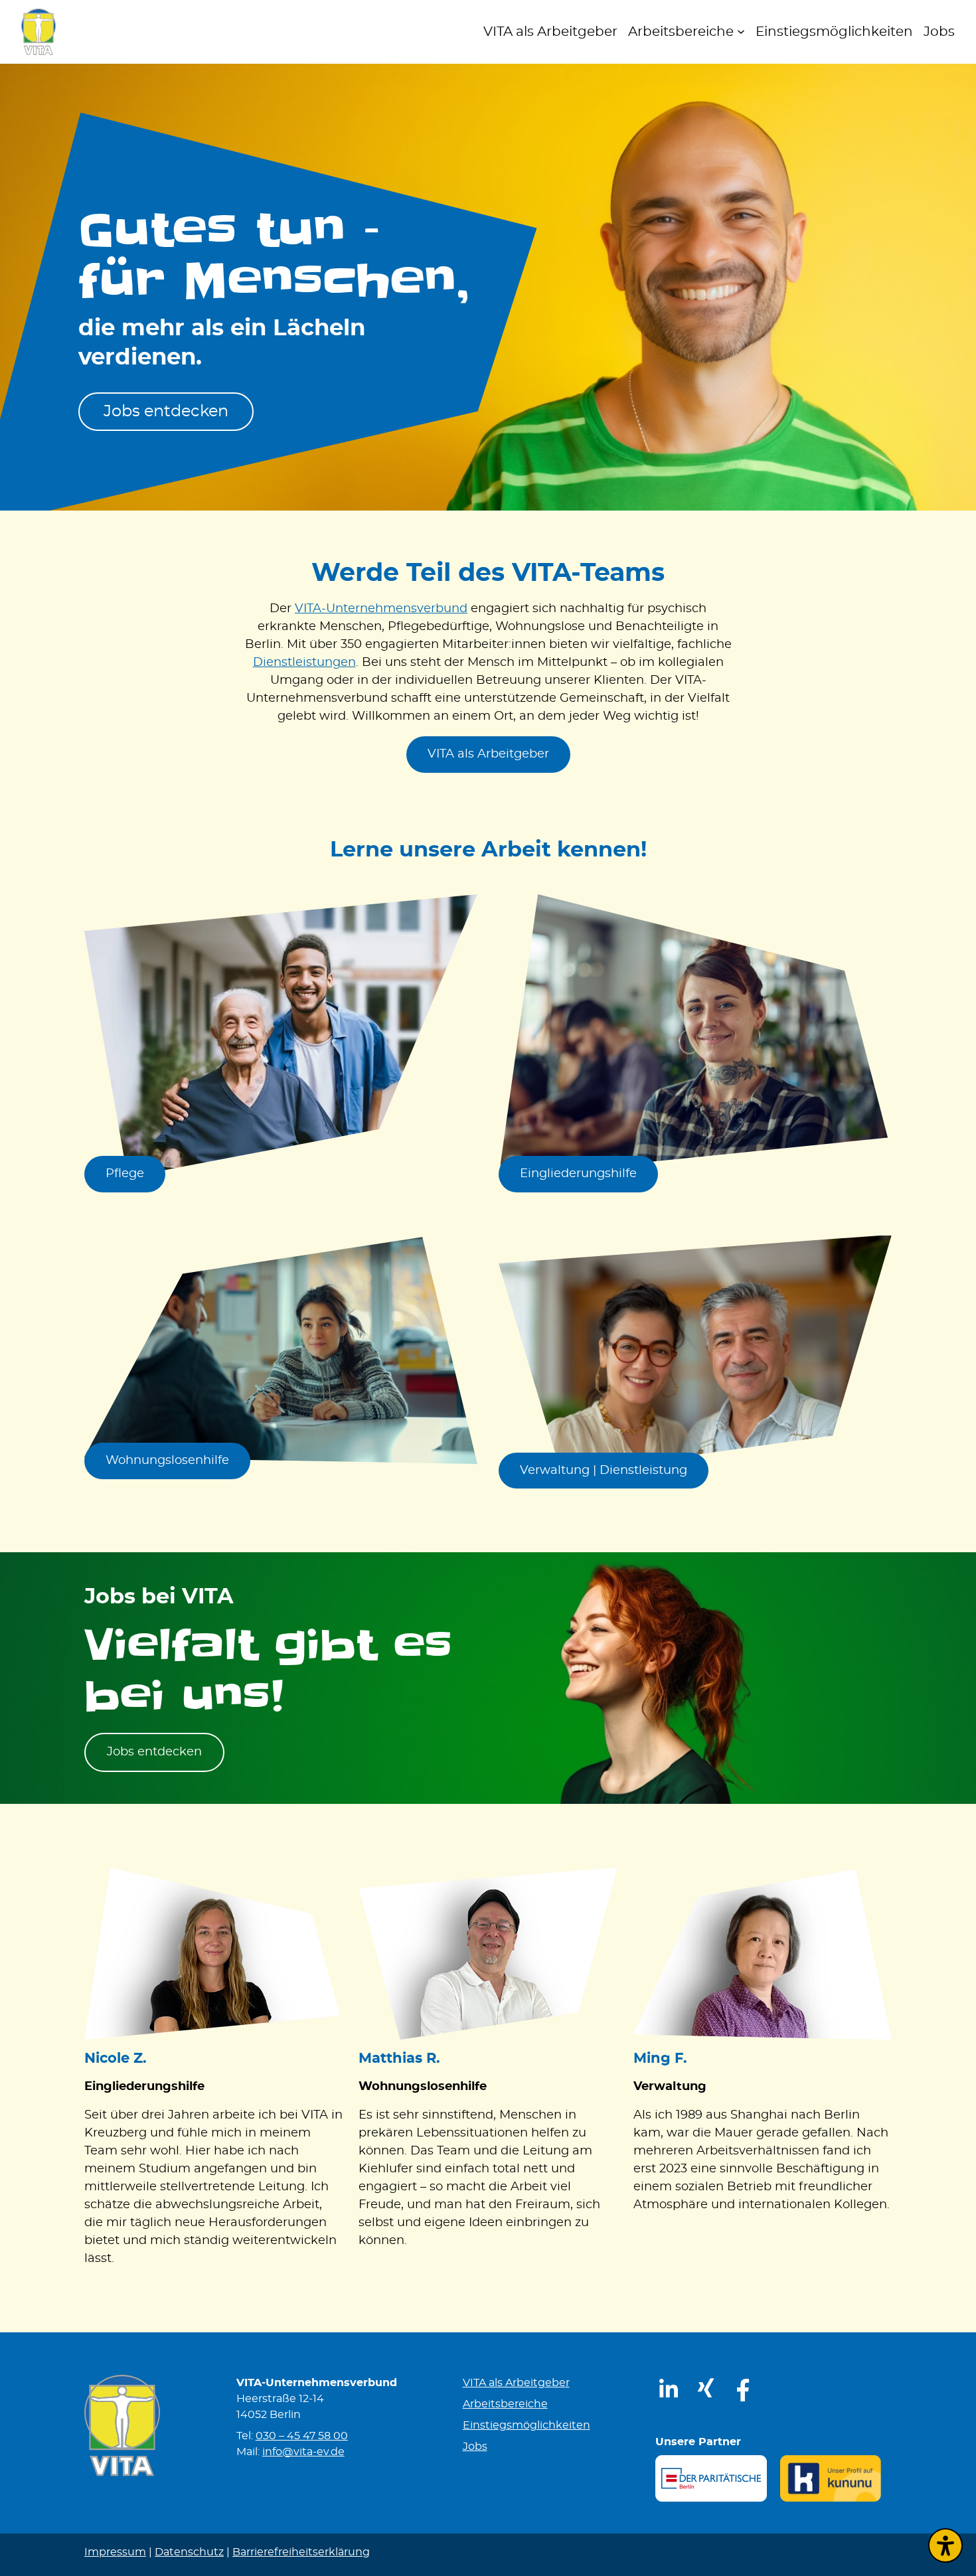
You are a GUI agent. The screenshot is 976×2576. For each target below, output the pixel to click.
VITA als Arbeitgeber (488, 754)
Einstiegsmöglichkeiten (527, 2425)
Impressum (115, 2552)
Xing (695, 2382)
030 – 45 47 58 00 (302, 2436)
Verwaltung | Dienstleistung (604, 1471)
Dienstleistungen (304, 663)
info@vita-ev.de (303, 2452)
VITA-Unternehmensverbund (381, 609)
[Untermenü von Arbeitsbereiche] (741, 32)
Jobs (475, 2447)
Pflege (125, 1174)
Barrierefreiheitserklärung (301, 2552)
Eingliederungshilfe (578, 1174)
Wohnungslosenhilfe (167, 1461)
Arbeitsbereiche (505, 2404)
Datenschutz (189, 2552)
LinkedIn (660, 2382)
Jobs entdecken (166, 412)
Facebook (735, 2382)
